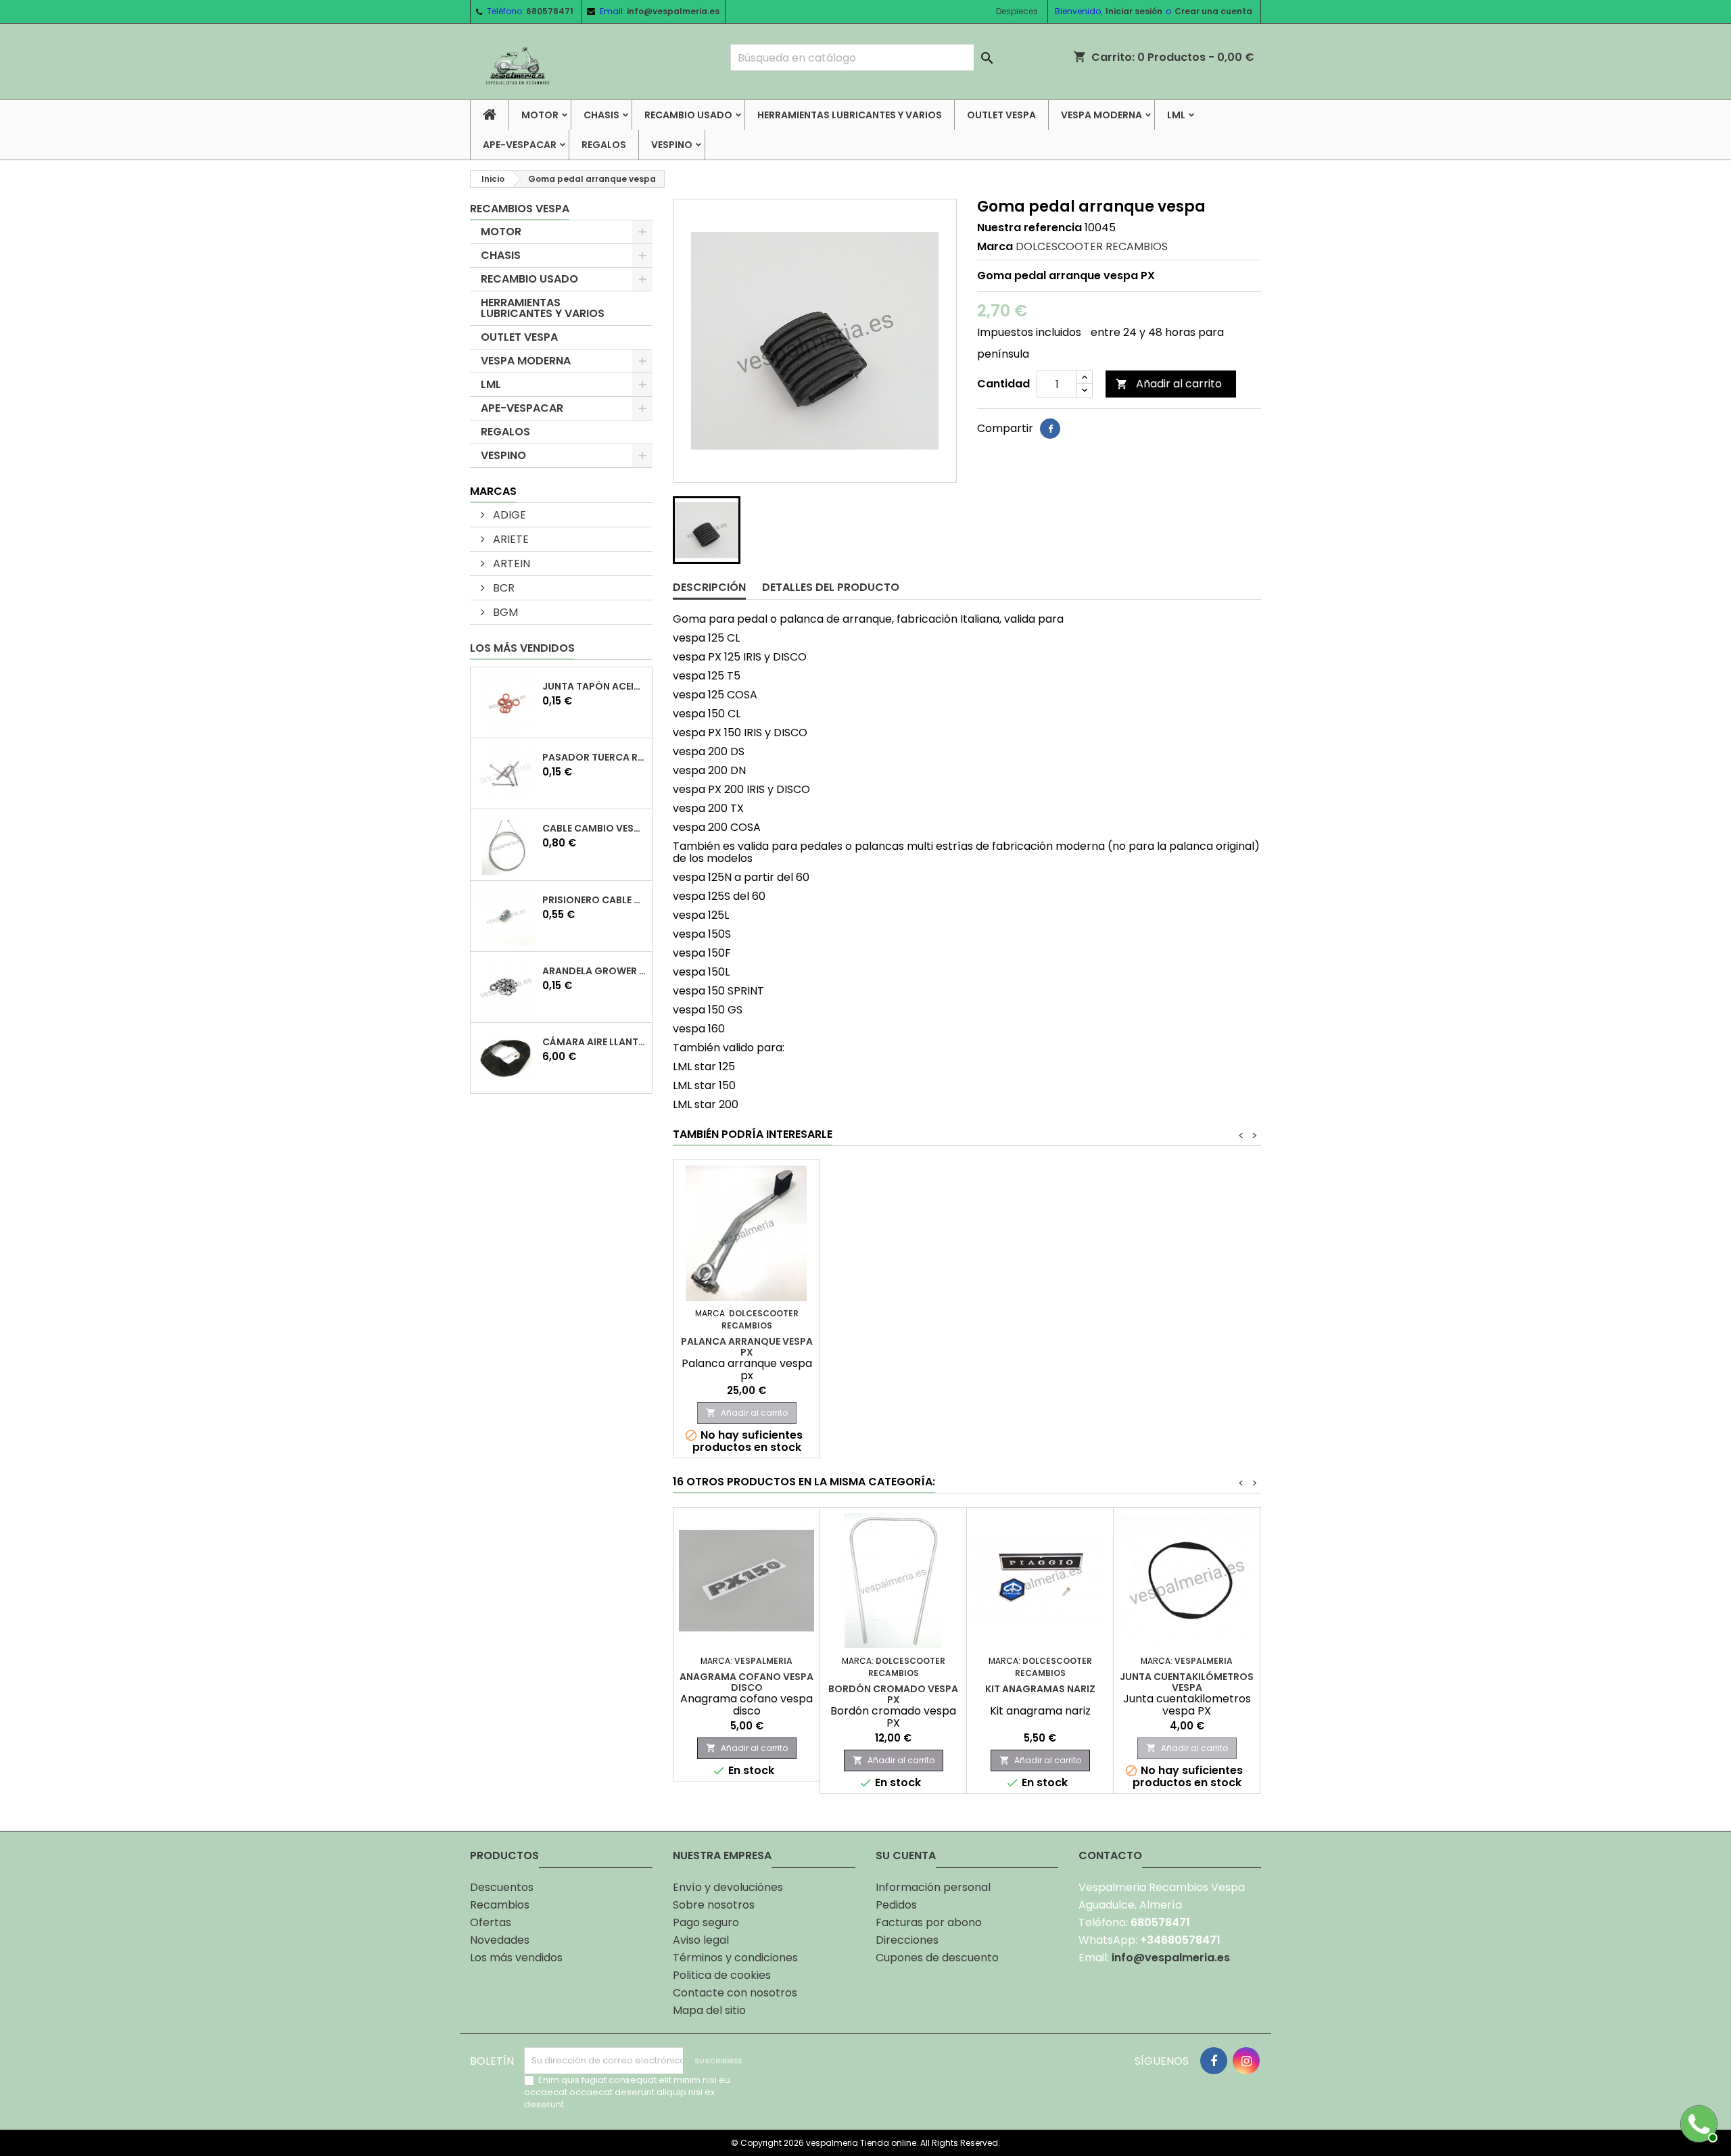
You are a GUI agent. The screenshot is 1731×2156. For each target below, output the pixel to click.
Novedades (500, 1940)
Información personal (933, 1887)
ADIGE (508, 515)
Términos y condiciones (735, 1958)
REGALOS (604, 145)
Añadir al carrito (1169, 384)
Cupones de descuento (937, 1958)
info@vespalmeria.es (673, 11)
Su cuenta (906, 1855)
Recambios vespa (520, 209)
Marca (995, 247)
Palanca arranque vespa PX (747, 1347)
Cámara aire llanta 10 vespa (594, 1042)
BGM (504, 612)
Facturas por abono (929, 1922)
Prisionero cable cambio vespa (594, 900)
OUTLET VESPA (1001, 115)
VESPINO (672, 145)
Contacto (1110, 1855)
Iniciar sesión (1134, 11)
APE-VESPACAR (520, 145)
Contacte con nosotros (735, 1993)
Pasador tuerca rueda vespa (594, 757)
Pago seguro (706, 1922)
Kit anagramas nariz (1040, 1689)
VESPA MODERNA (1101, 115)
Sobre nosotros (714, 1905)
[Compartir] (1050, 429)
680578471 (550, 11)
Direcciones (907, 1940)
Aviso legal (701, 1940)
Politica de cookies (722, 1975)
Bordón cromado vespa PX (893, 1694)
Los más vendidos (522, 648)
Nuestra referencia (1029, 228)
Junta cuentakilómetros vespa (1187, 1682)
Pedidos (896, 1905)
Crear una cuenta (1213, 11)
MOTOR (540, 115)
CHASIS (601, 115)
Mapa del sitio (709, 2010)
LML (1176, 115)
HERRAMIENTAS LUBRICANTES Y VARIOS (850, 115)
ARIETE (509, 539)
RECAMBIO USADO (688, 115)
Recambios (500, 1905)
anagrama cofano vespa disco (746, 1682)
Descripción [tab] (709, 587)
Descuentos (502, 1887)
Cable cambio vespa (594, 828)
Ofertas (491, 1922)
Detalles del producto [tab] (831, 587)
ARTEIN (510, 564)
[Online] (1697, 2122)
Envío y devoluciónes (728, 1887)
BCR (502, 588)
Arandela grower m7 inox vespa (594, 971)
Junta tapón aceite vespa (594, 686)
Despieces (1017, 11)
